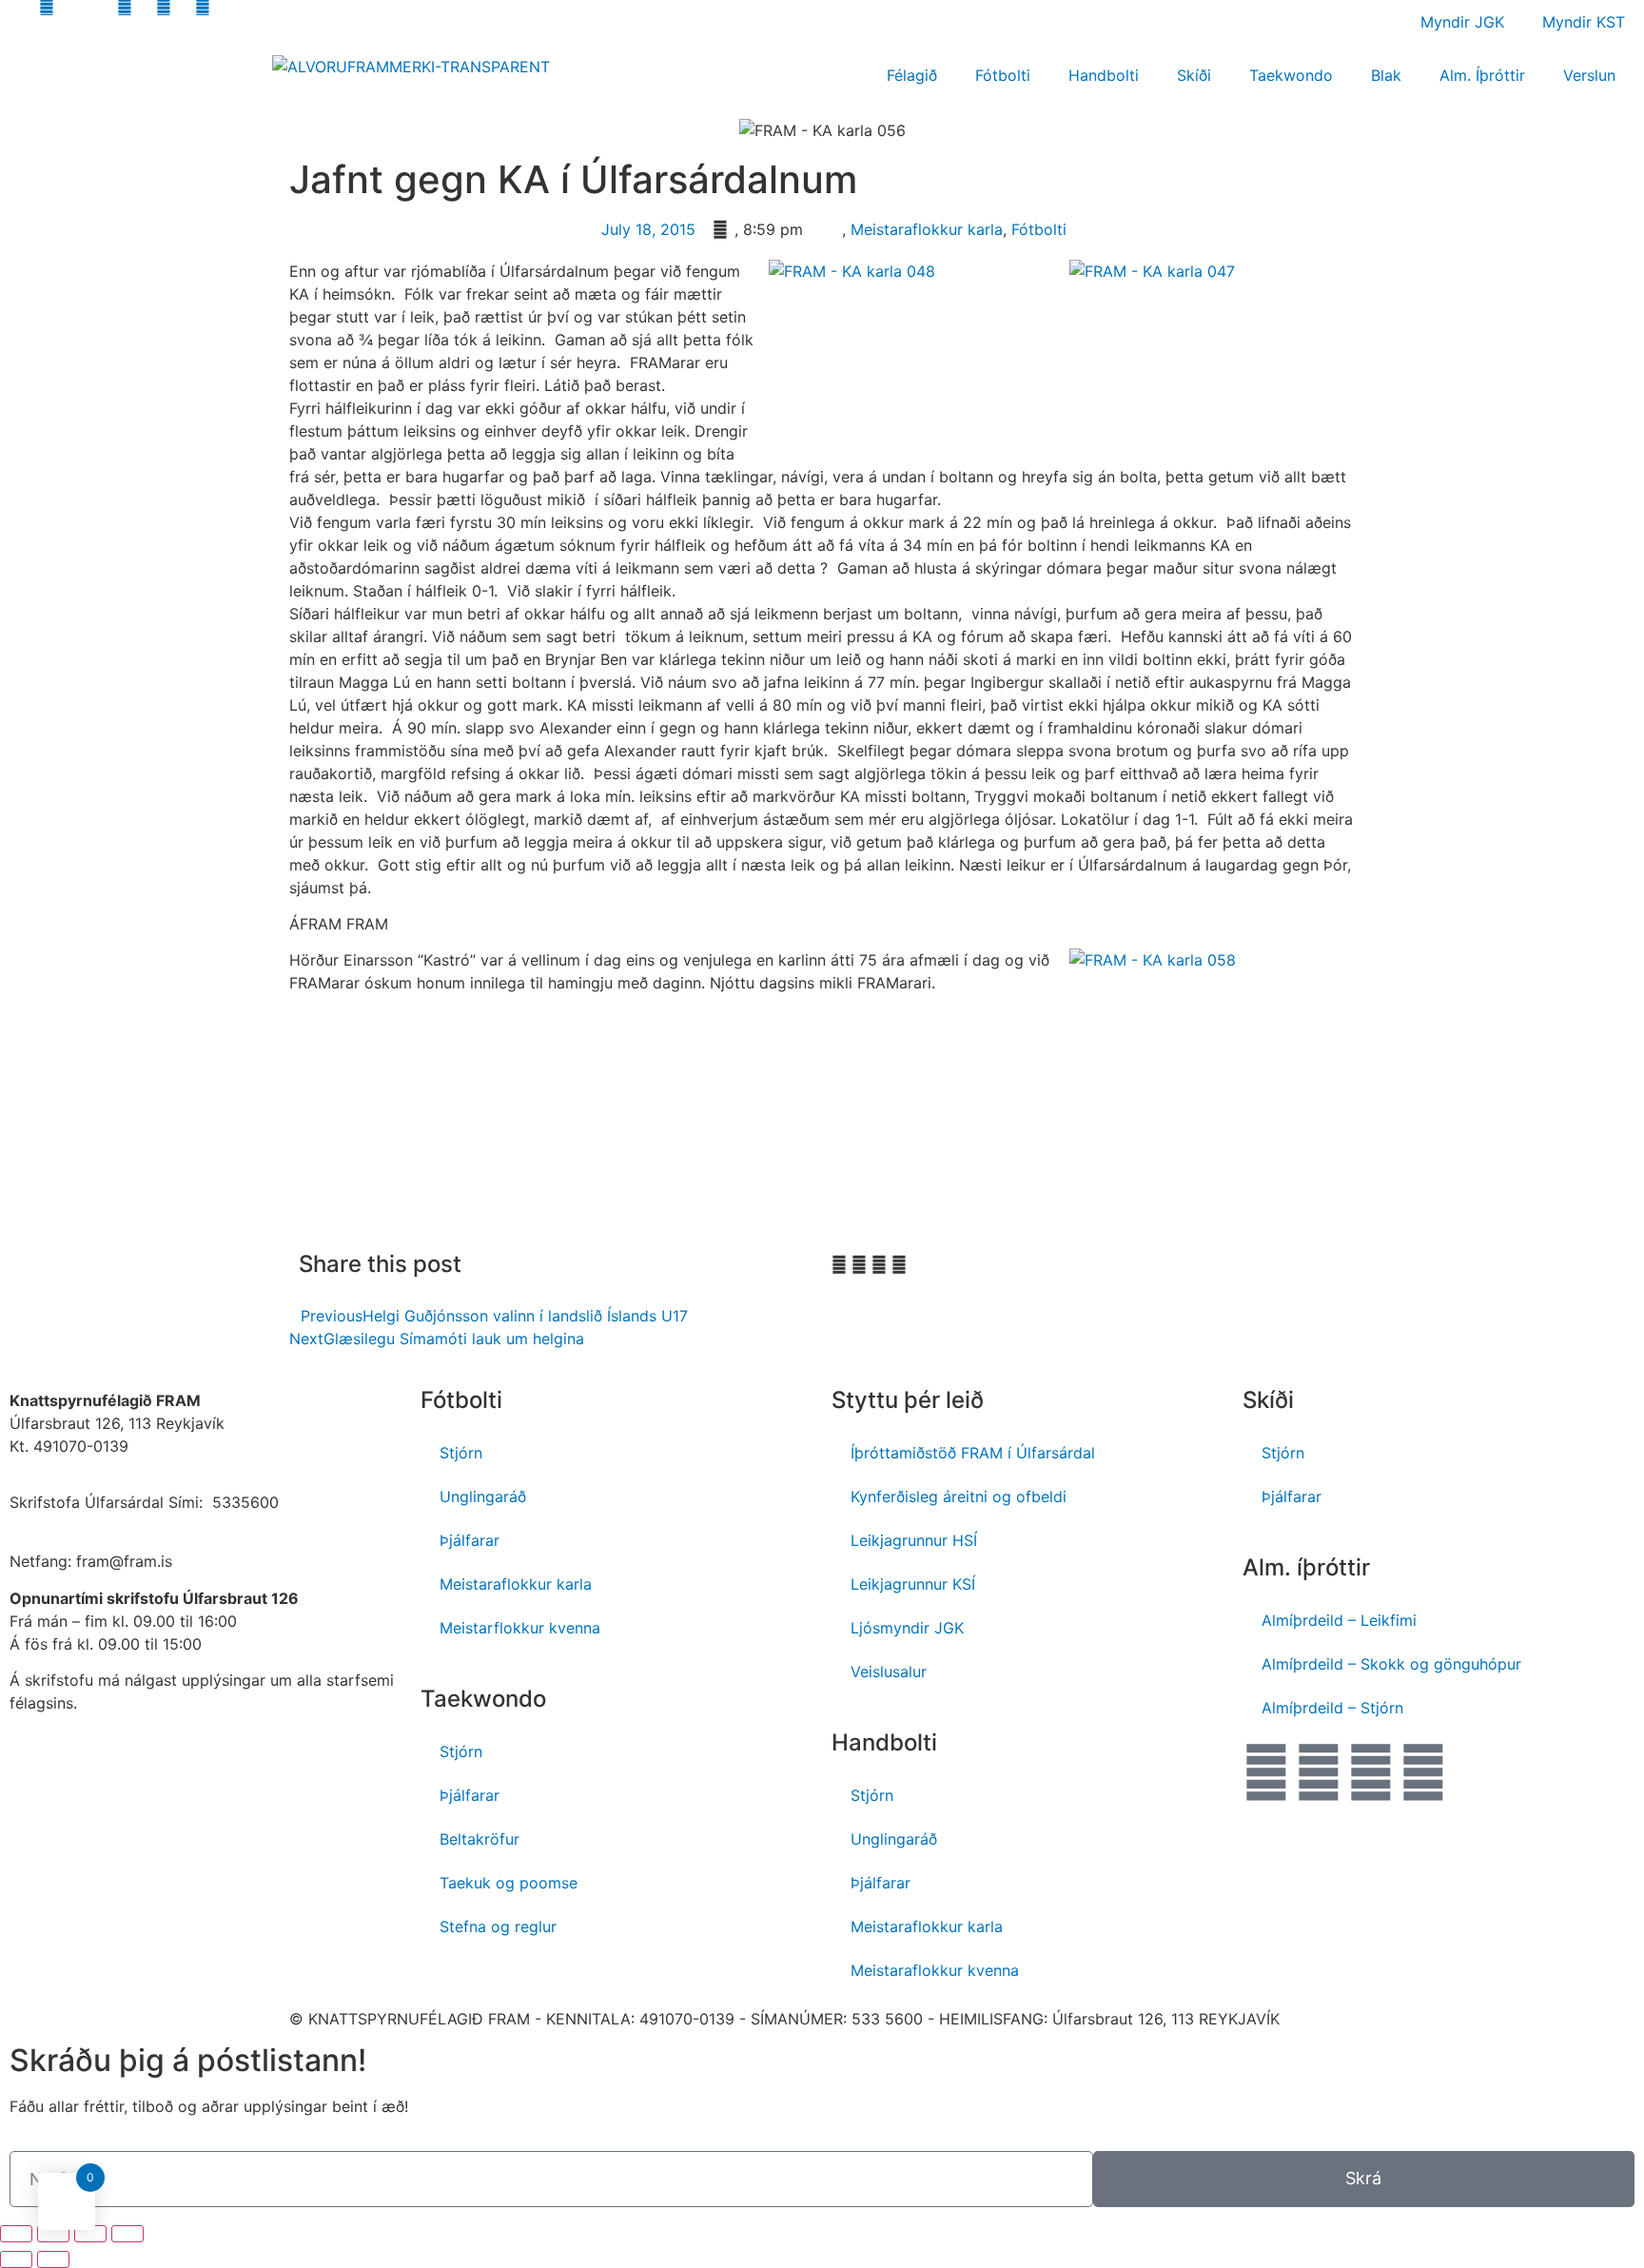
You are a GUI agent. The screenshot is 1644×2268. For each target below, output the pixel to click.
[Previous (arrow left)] (16, 2259)
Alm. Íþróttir (1482, 75)
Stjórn (461, 1453)
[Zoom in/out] (127, 2234)
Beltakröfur (479, 1839)
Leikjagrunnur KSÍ (913, 1584)
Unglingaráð (483, 1496)
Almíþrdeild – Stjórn (1332, 1708)
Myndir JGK (1462, 22)
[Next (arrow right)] (53, 2259)
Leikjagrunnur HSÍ (914, 1540)
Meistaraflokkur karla (927, 229)
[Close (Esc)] (16, 2234)
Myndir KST (1584, 22)
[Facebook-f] (1266, 1772)
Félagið (912, 75)
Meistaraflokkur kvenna (935, 1970)
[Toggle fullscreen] (90, 2234)
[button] (839, 1264)
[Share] (53, 2234)
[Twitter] (1423, 1772)
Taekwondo (1291, 75)
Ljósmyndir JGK (907, 1628)
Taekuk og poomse (509, 1883)
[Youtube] (1319, 1772)
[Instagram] (1371, 1772)
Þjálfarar (470, 1540)
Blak (1386, 75)
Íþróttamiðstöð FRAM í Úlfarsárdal (973, 1453)
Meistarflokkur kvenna (520, 1628)
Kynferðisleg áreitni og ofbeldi (959, 1496)
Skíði (1194, 75)
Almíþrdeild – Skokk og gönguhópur (1391, 1664)
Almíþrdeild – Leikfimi (1339, 1620)
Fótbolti (1003, 75)
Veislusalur (889, 1672)
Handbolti (1104, 75)
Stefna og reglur (498, 1926)
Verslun (1589, 75)
